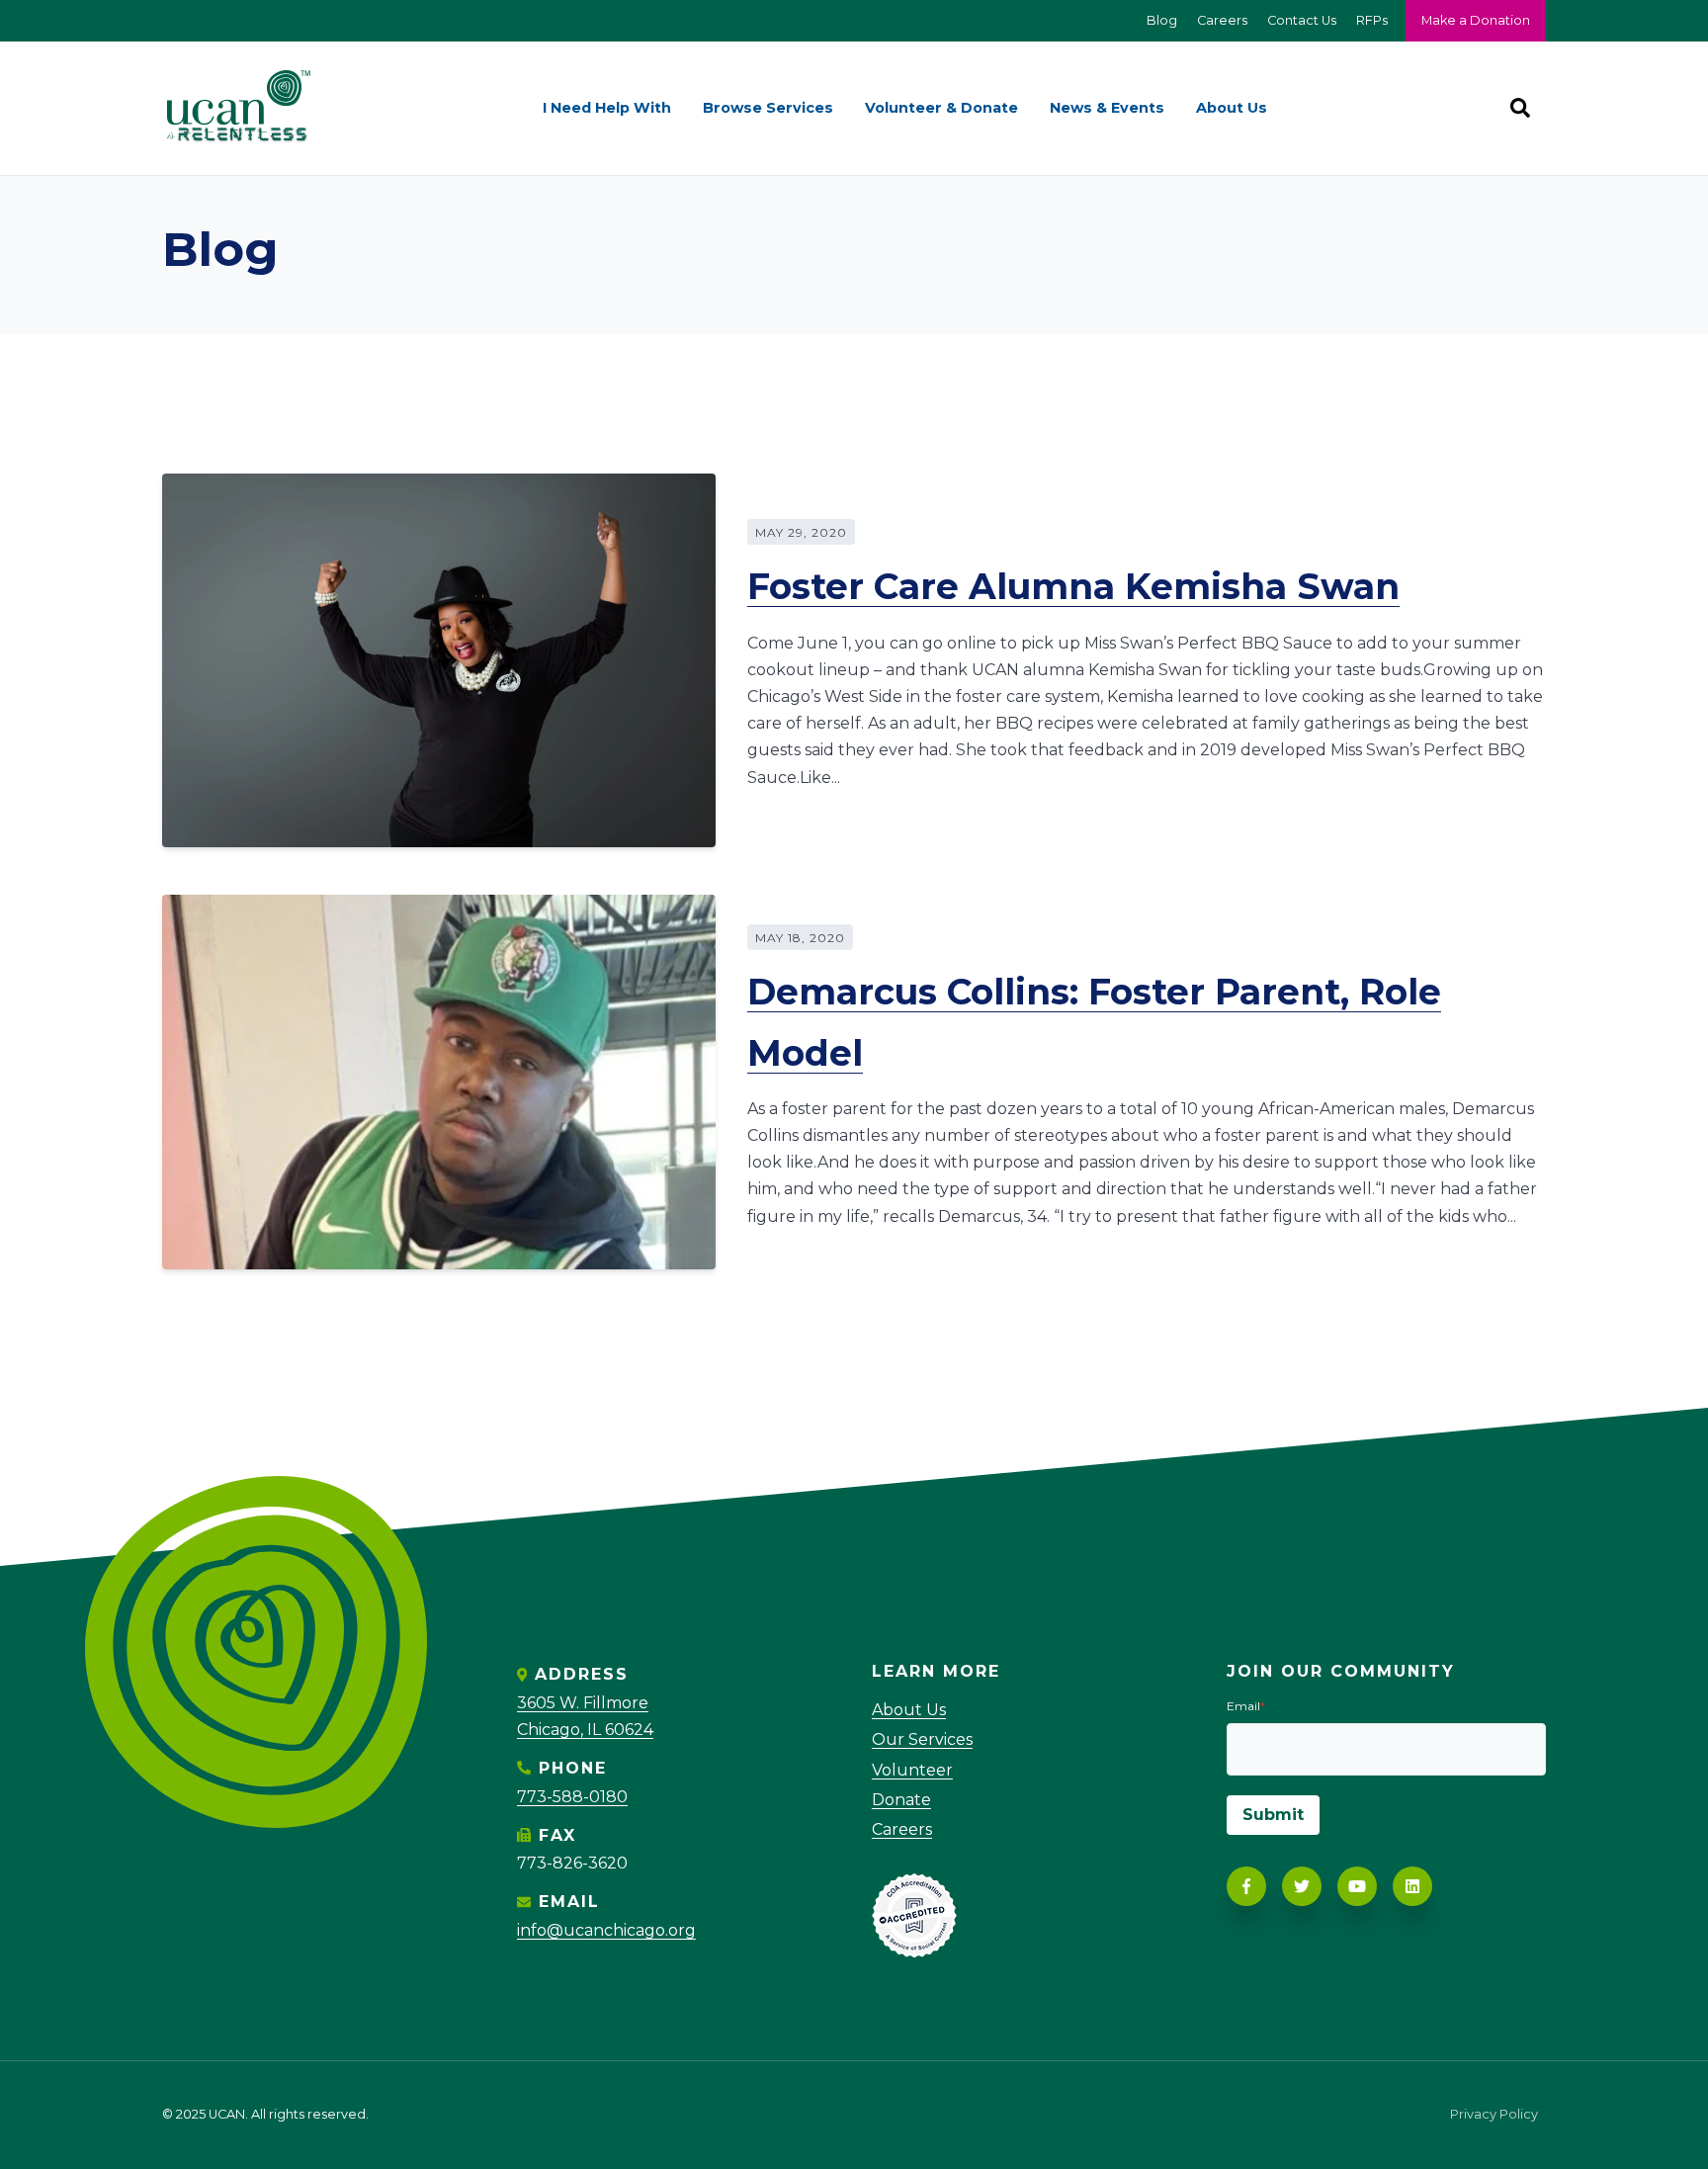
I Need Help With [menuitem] (607, 108)
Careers (1222, 20)
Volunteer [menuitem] (912, 1770)
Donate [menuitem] (901, 1800)
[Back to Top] (1667, 2128)
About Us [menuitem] (1232, 108)
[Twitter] (1302, 1886)
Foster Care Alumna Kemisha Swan (1073, 586)
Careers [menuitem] (902, 1829)
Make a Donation (1476, 20)
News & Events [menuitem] (1107, 108)
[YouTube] (1357, 1886)
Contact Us (1302, 20)
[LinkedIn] (1412, 1886)
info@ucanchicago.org (606, 1930)
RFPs (1372, 20)
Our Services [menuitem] (922, 1739)
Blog (1162, 20)
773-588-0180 (572, 1797)
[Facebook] (1246, 1886)
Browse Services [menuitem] (768, 108)
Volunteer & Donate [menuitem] (941, 108)
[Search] (1520, 108)
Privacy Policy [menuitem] (1494, 2115)
